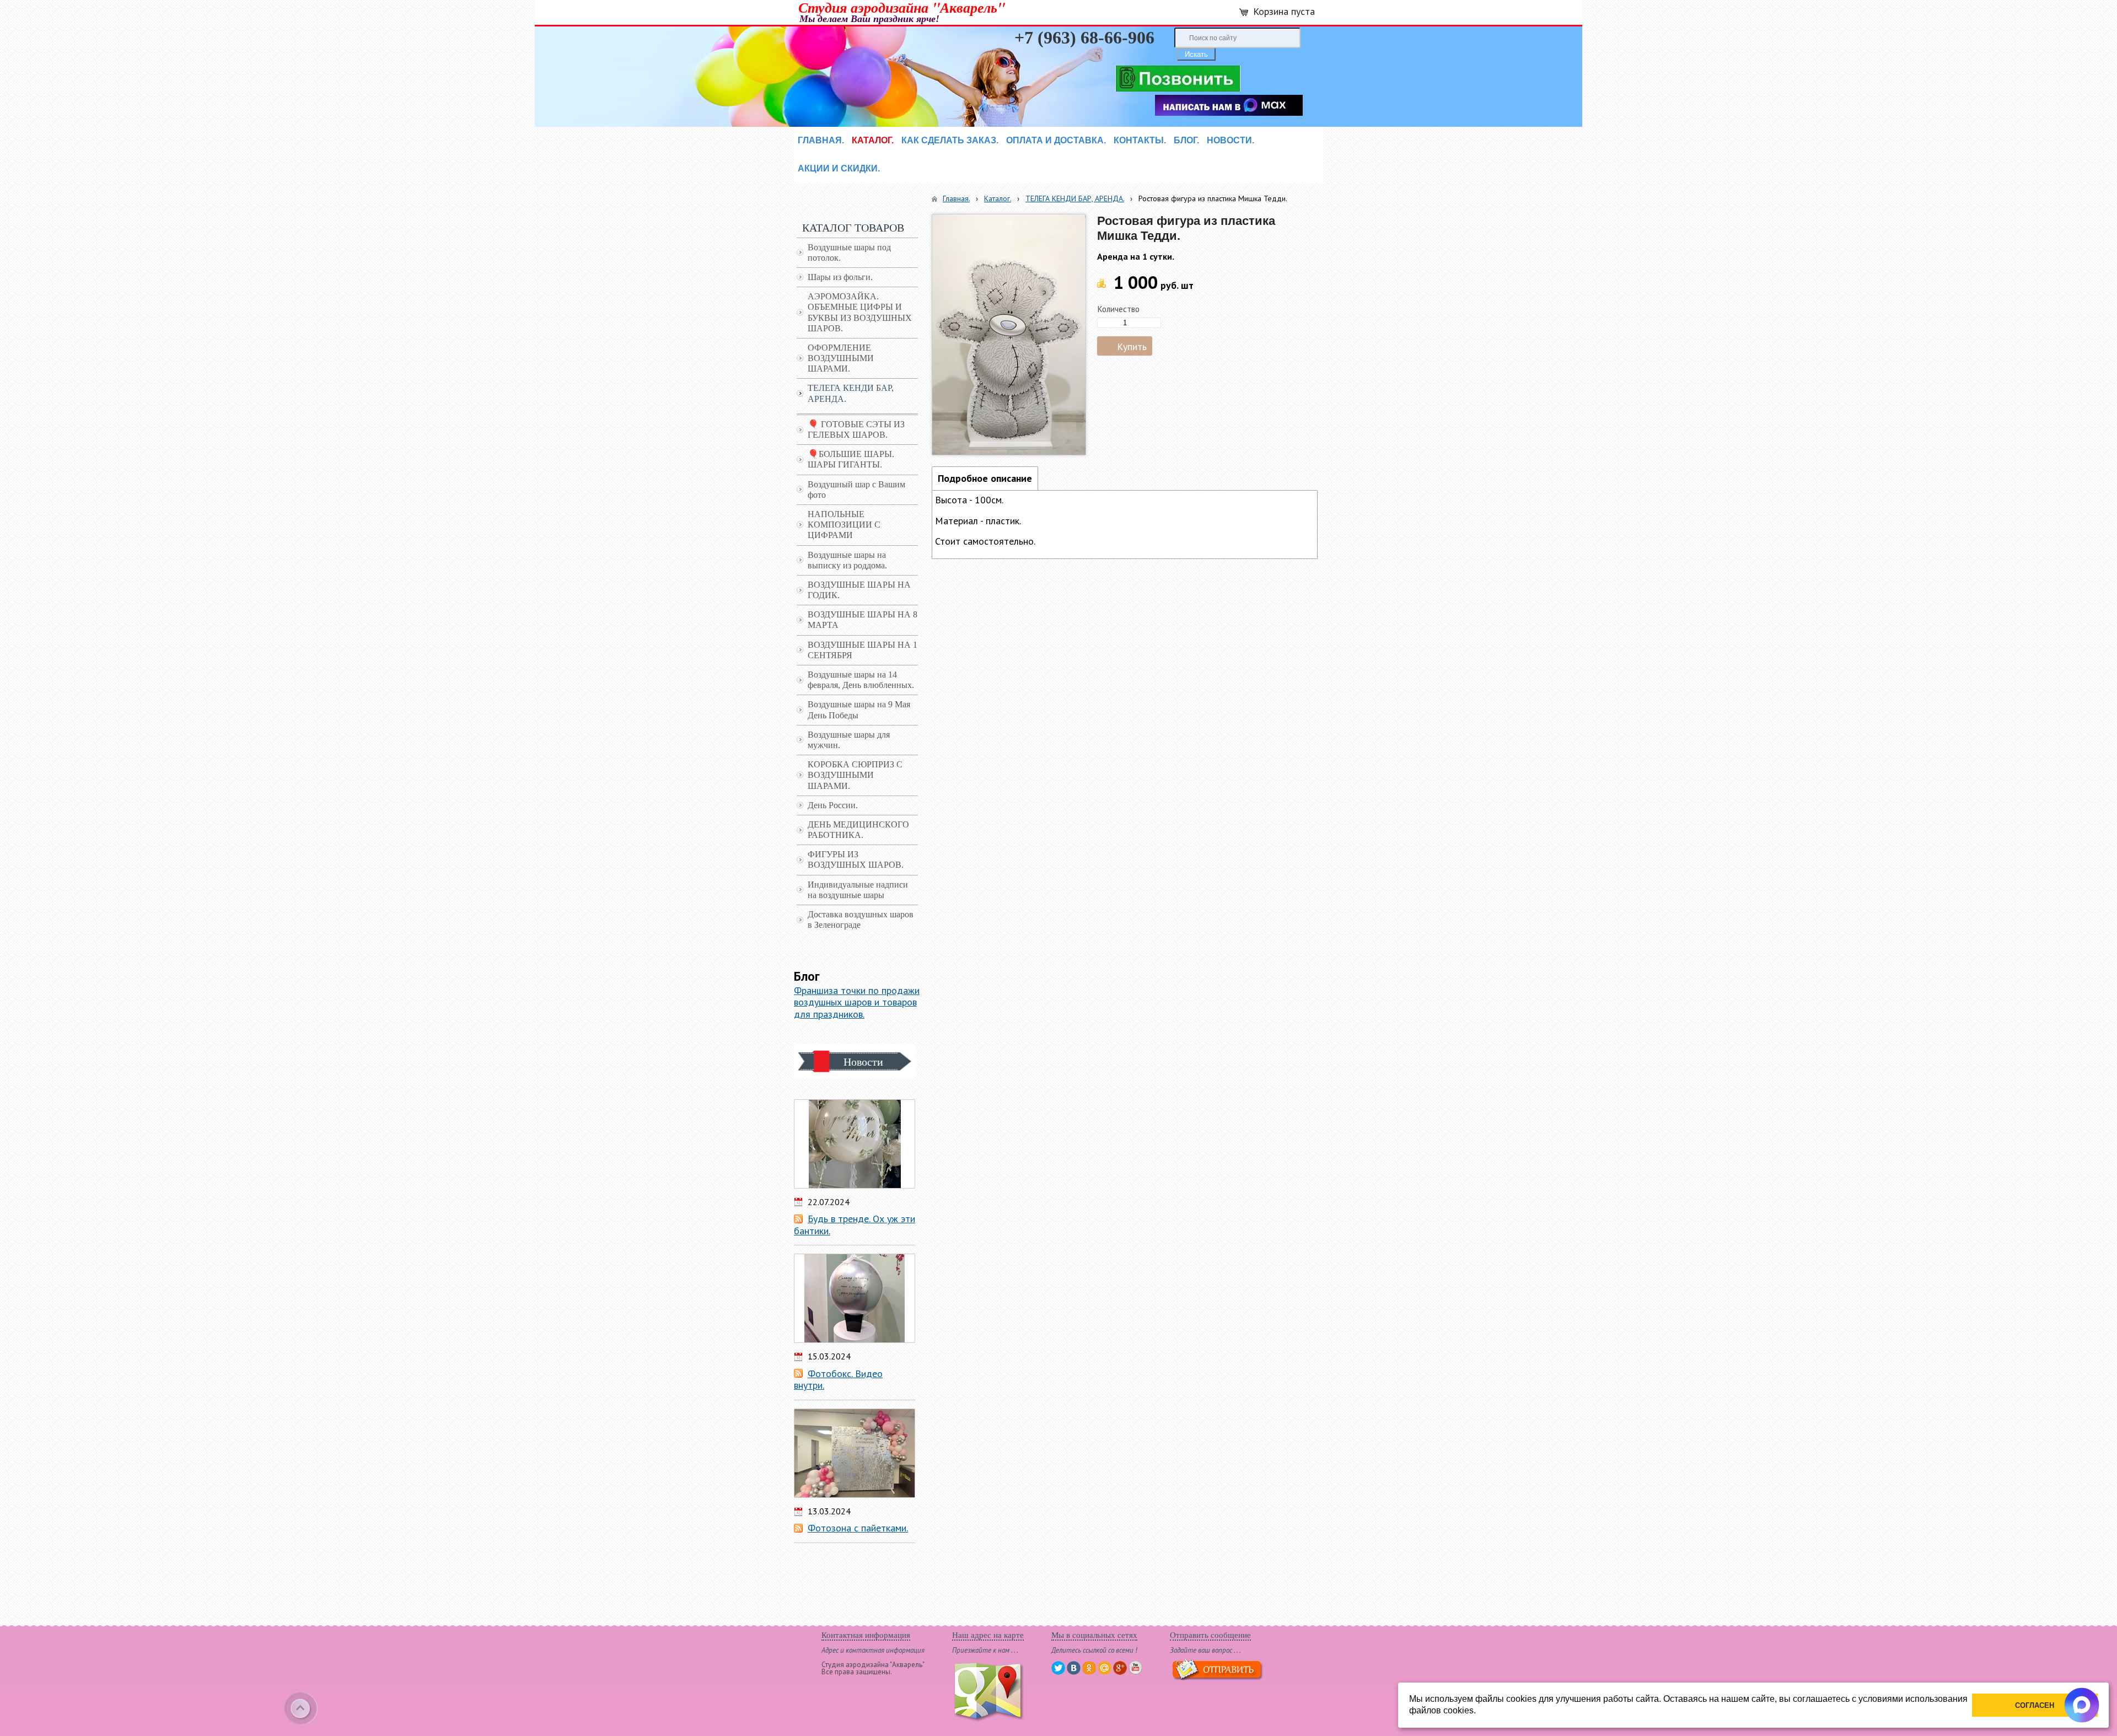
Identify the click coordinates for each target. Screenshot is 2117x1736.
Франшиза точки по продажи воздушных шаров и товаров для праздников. (857, 1002)
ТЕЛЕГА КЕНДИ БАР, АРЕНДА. (1075, 198)
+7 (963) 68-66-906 (1084, 37)
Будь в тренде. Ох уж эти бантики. (855, 1225)
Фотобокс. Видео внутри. (838, 1380)
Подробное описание (985, 478)
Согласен (2035, 1705)
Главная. (956, 198)
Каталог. (998, 198)
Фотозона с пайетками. (858, 1528)
